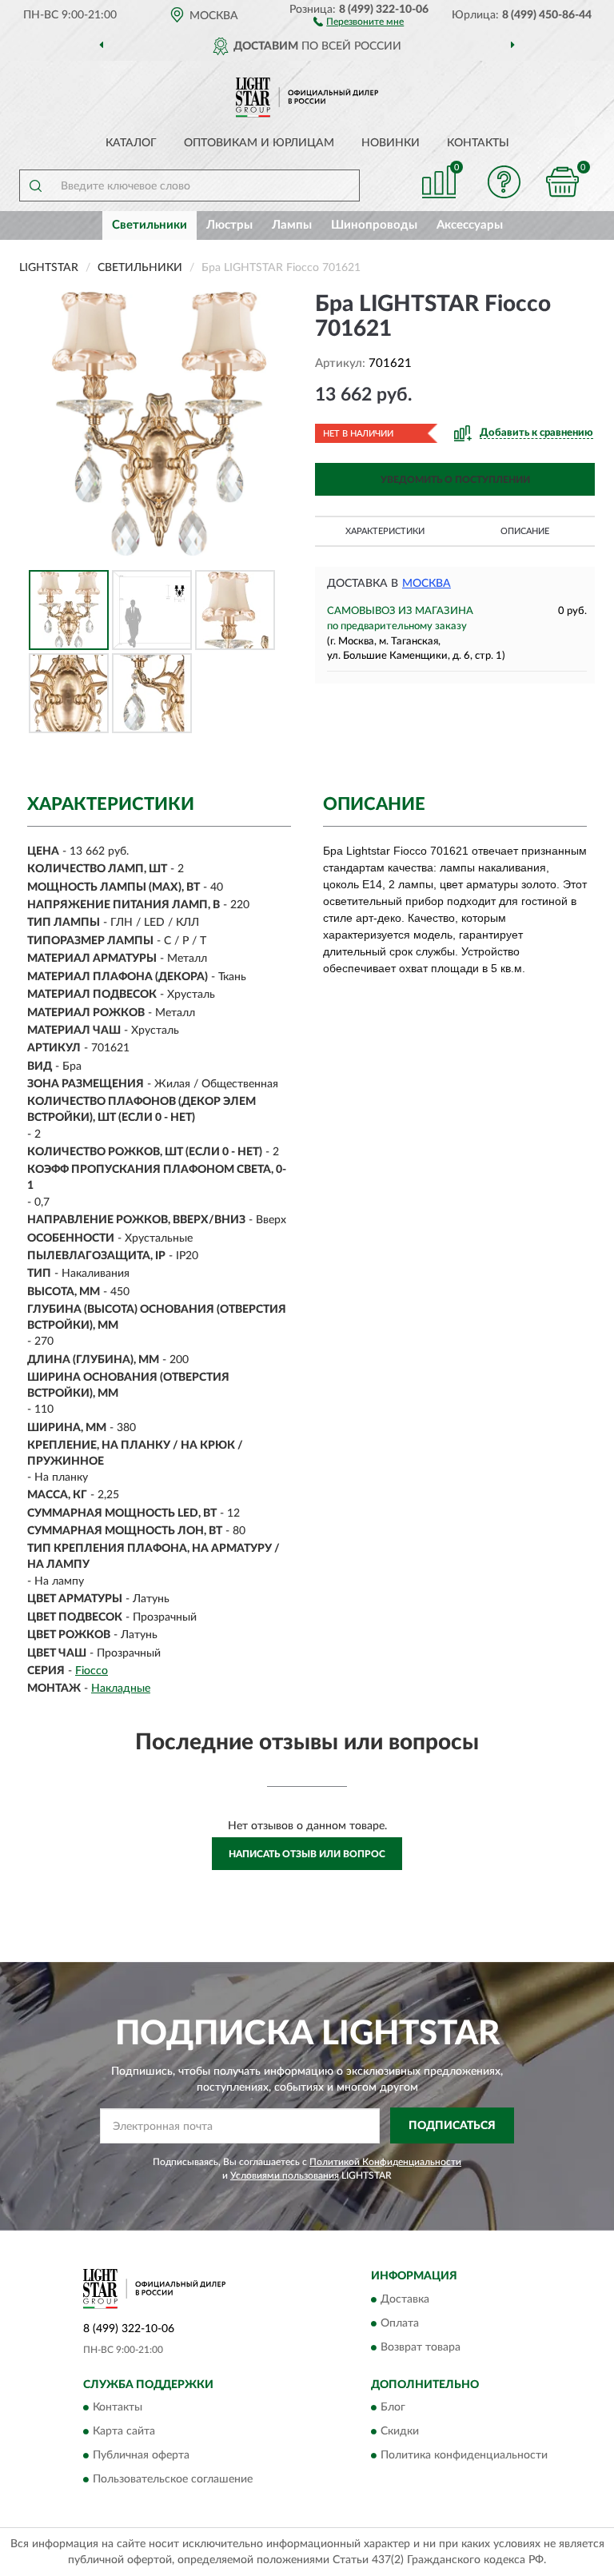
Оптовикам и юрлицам (259, 143)
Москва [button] (427, 584)
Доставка (405, 2299)
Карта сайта (124, 2431)
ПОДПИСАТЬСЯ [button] (452, 2126)
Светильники (150, 225)
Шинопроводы (374, 225)
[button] (359, 21)
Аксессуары (470, 225)
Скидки (400, 2431)
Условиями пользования (285, 2175)
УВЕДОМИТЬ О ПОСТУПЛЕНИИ (455, 480)
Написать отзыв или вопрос (307, 1854)
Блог (393, 2407)
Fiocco (92, 1671)
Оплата (400, 2323)
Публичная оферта (141, 2455)
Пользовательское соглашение (173, 2479)
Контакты (478, 143)
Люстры (229, 225)
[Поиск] (35, 185)
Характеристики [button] (385, 531)
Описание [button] (525, 531)
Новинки (391, 143)
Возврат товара (421, 2347)
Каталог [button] (131, 143)
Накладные (121, 1689)
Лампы (292, 225)
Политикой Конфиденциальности (385, 2162)
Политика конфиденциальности (464, 2455)
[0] (563, 182)
